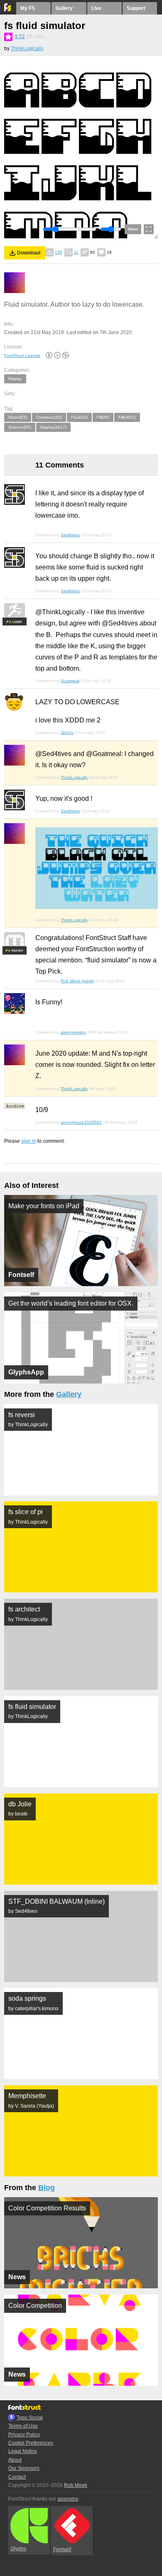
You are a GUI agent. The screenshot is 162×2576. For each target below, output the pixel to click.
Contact (17, 2477)
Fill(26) (103, 417)
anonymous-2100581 (81, 1122)
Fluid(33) (79, 417)
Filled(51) (127, 417)
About (15, 2460)
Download (29, 253)
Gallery (64, 8)
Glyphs (18, 2549)
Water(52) (18, 417)
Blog (47, 2188)
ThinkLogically (27, 48)
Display (15, 379)
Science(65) (20, 427)
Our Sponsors (24, 2468)
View (133, 229)
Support (136, 8)
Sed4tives (70, 535)
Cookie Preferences (31, 2443)
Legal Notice (23, 2451)
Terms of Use (23, 2426)
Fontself (62, 2549)
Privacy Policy (24, 2435)
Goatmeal (70, 681)
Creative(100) (49, 417)
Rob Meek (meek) (77, 981)
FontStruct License (22, 355)
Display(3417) (53, 427)
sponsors (68, 2499)
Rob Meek (76, 2485)
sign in (29, 1141)
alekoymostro (73, 1032)
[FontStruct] (8, 10)
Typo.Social (30, 2418)
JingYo (67, 733)
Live (96, 8)
